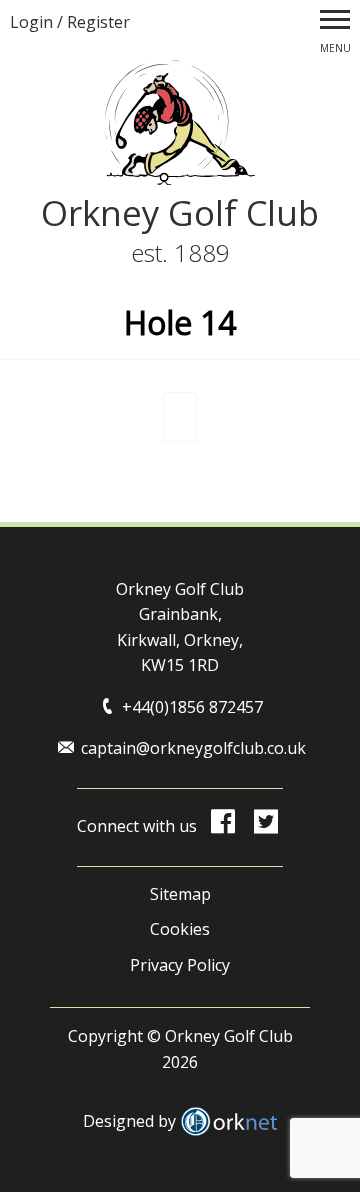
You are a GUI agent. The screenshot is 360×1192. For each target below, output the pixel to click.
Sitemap (180, 894)
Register (98, 22)
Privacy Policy (180, 965)
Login (31, 22)
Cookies (180, 929)
